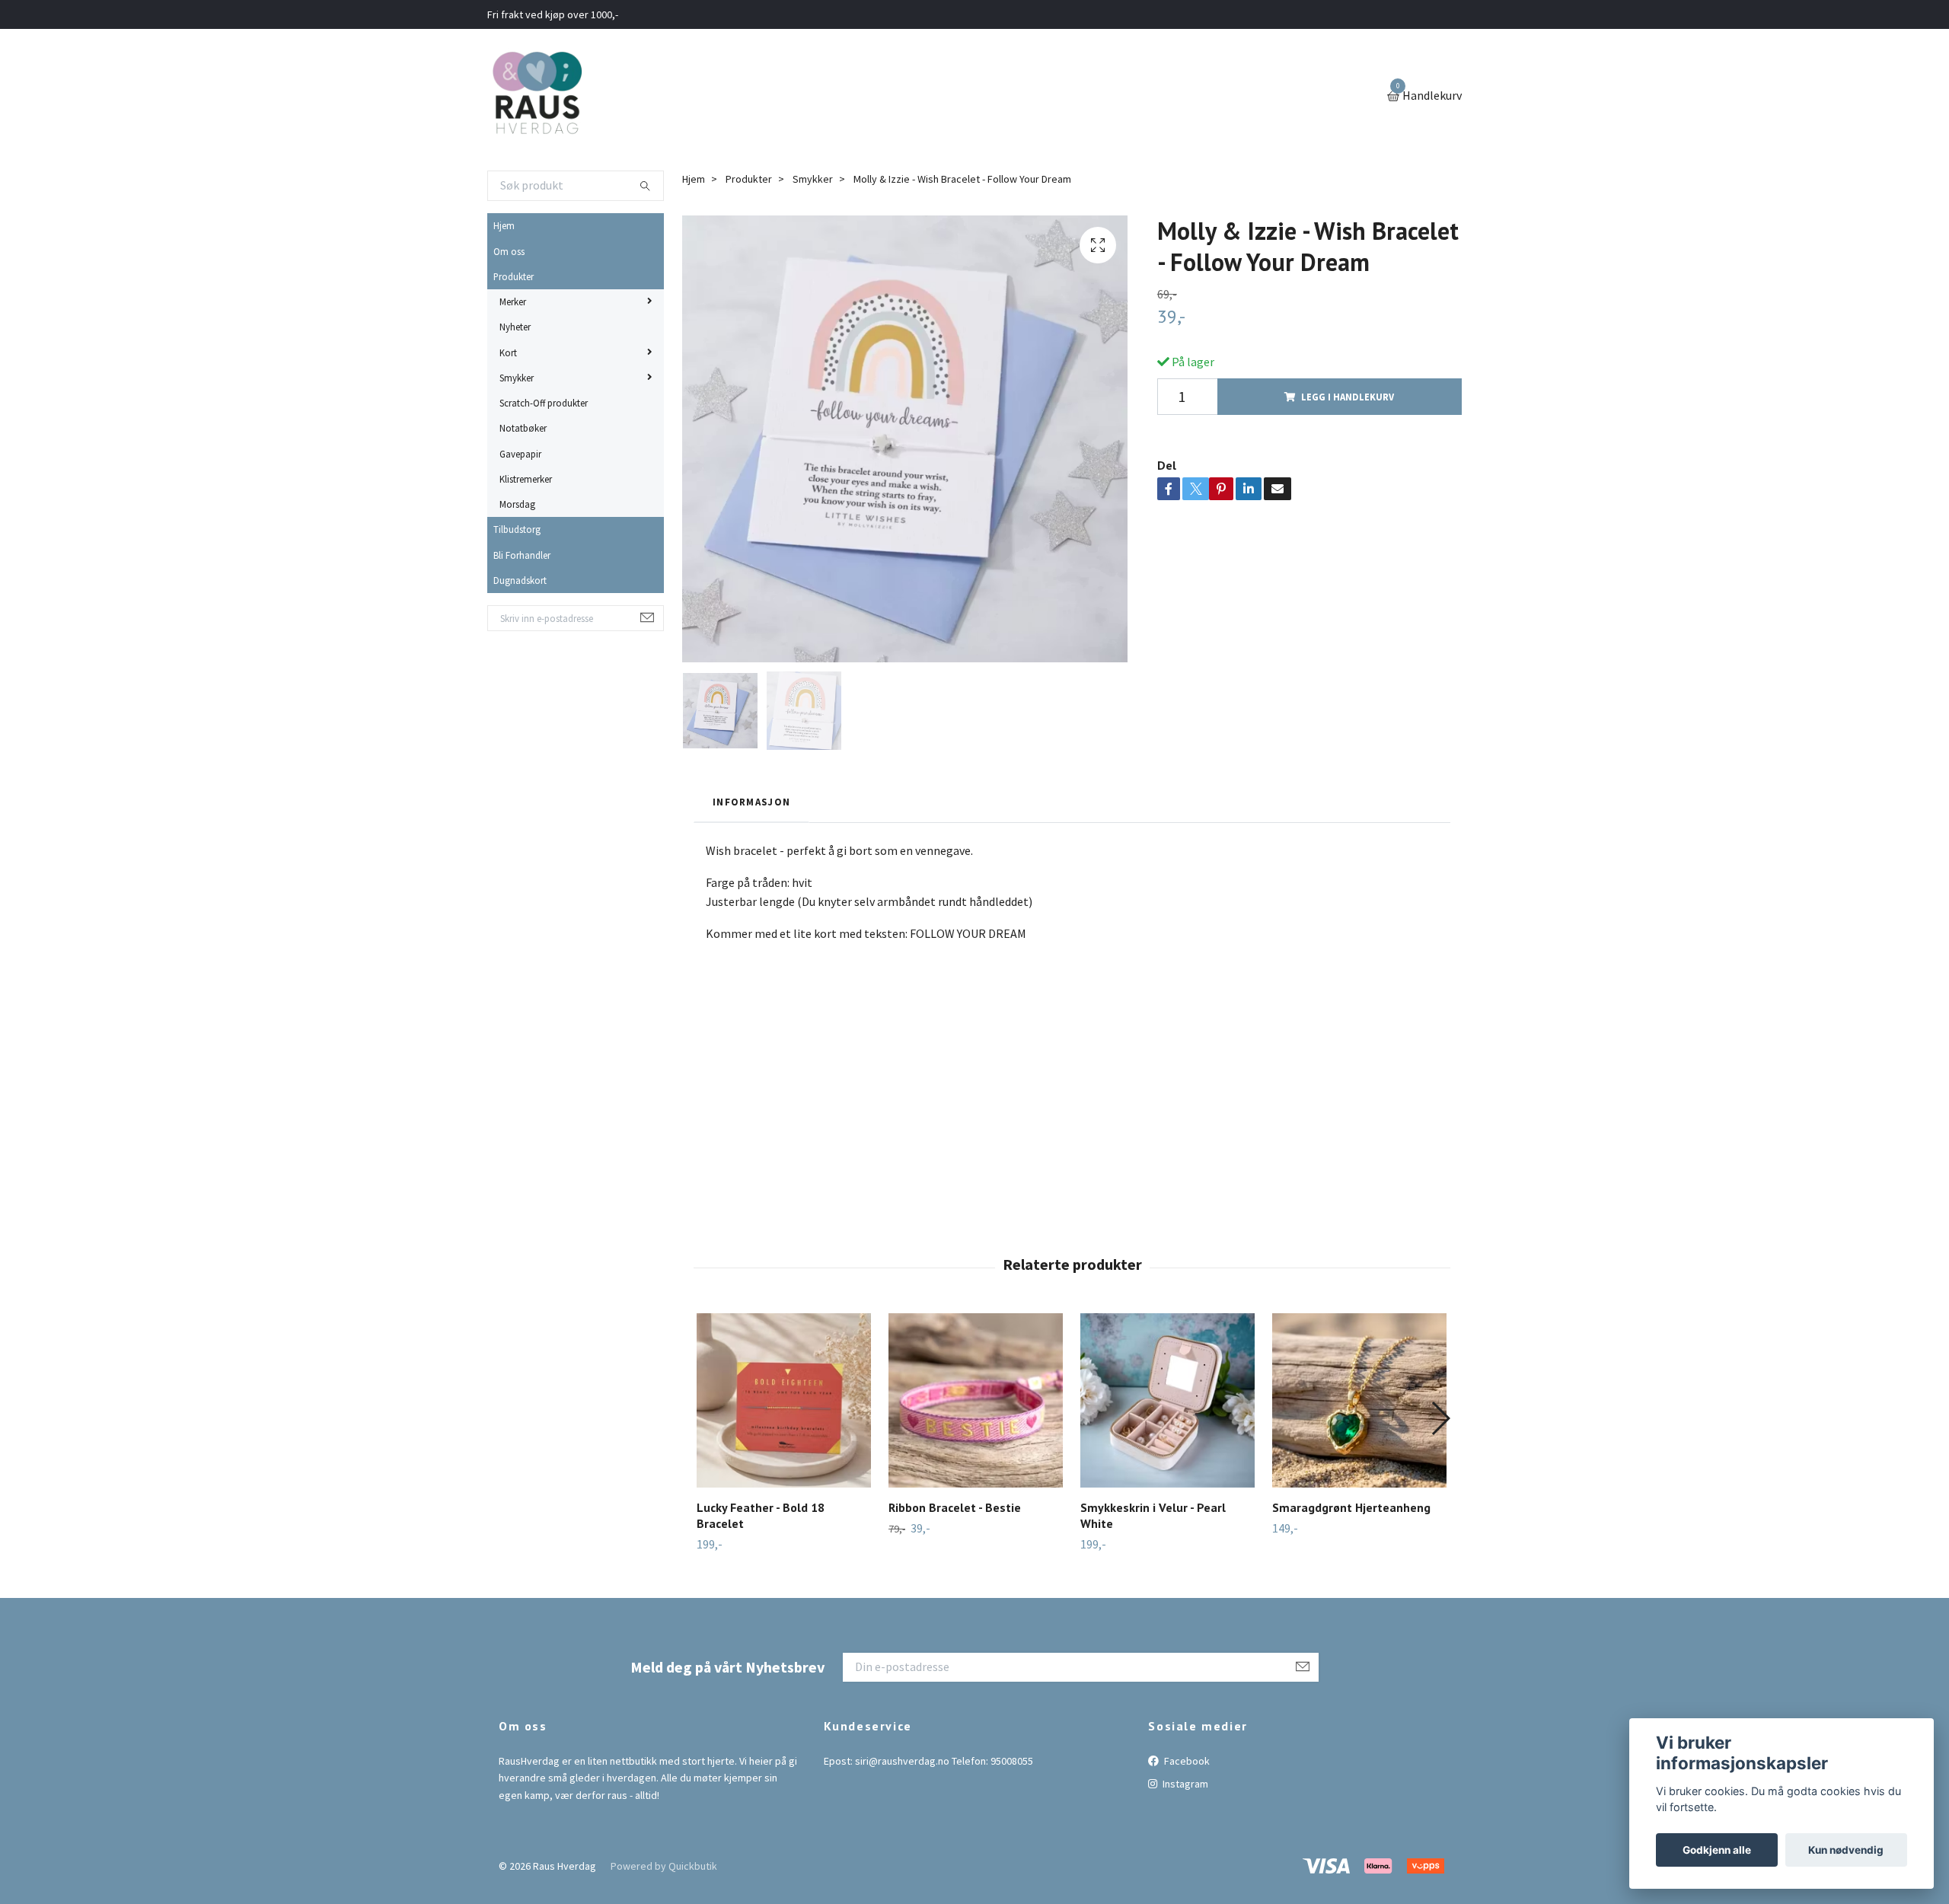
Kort (508, 352)
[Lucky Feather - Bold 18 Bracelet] (784, 1400)
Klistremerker (526, 479)
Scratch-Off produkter (544, 403)
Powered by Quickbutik (664, 1866)
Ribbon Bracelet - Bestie (955, 1507)
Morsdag (517, 504)
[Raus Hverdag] (537, 97)
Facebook (1186, 1761)
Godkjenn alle (1717, 1850)
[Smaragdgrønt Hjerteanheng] (1359, 1400)
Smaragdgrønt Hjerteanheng (1351, 1507)
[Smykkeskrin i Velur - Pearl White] (1167, 1400)
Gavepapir (520, 454)
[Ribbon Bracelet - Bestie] (976, 1400)
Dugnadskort (520, 580)
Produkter (514, 276)
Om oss (509, 251)
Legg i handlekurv (1348, 397)
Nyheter (515, 327)
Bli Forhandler (522, 555)
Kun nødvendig (1846, 1850)
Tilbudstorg (517, 529)
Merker (513, 301)
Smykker (517, 378)
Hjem (504, 225)
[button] (1440, 1418)
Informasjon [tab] (751, 802)
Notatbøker (523, 428)
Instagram (1184, 1784)
